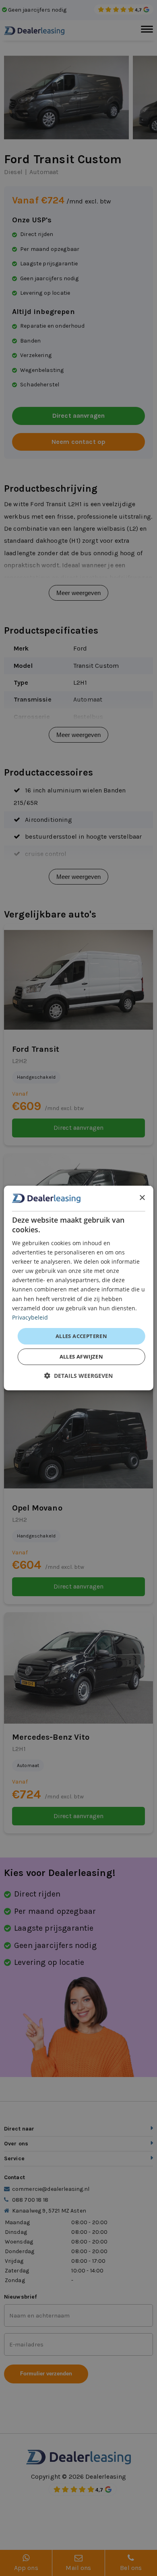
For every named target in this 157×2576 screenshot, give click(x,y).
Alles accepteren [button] (81, 1336)
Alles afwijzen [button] (82, 1357)
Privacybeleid (30, 1317)
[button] (78, 1376)
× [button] (142, 1198)
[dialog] (79, 1288)
